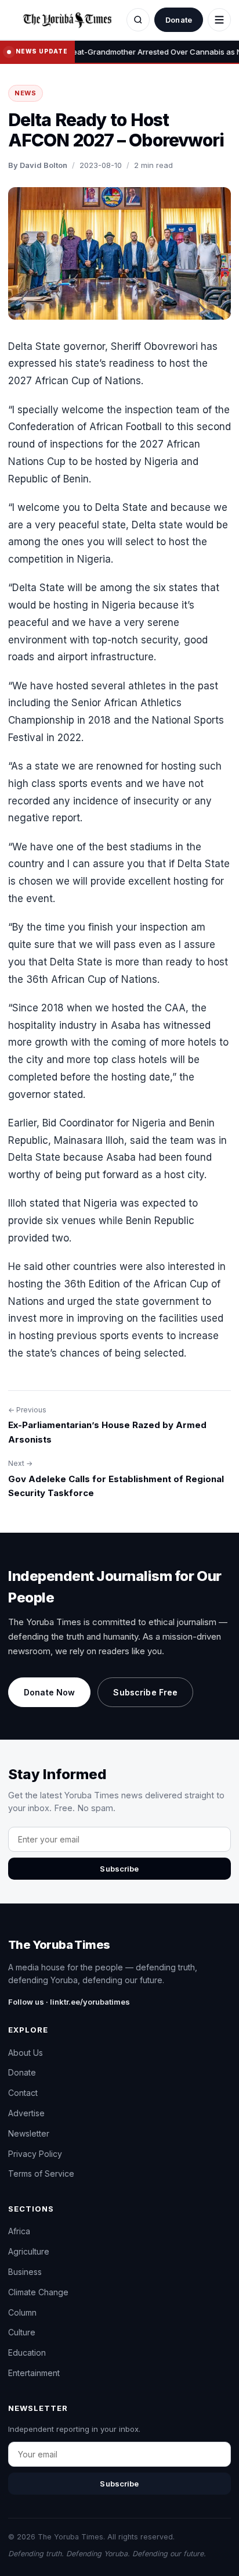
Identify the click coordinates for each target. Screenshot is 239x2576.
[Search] (138, 20)
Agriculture (29, 2251)
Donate (179, 20)
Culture (22, 2332)
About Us (26, 2053)
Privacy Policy (35, 2154)
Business (25, 2272)
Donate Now (49, 1692)
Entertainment (34, 2373)
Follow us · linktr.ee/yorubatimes (69, 2002)
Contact (23, 2093)
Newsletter (29, 2133)
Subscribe (119, 1869)
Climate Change (38, 2292)
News (26, 93)
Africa (19, 2231)
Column (22, 2312)
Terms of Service (41, 2173)
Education (27, 2353)
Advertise (26, 2113)
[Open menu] (219, 20)
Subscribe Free (145, 1692)
